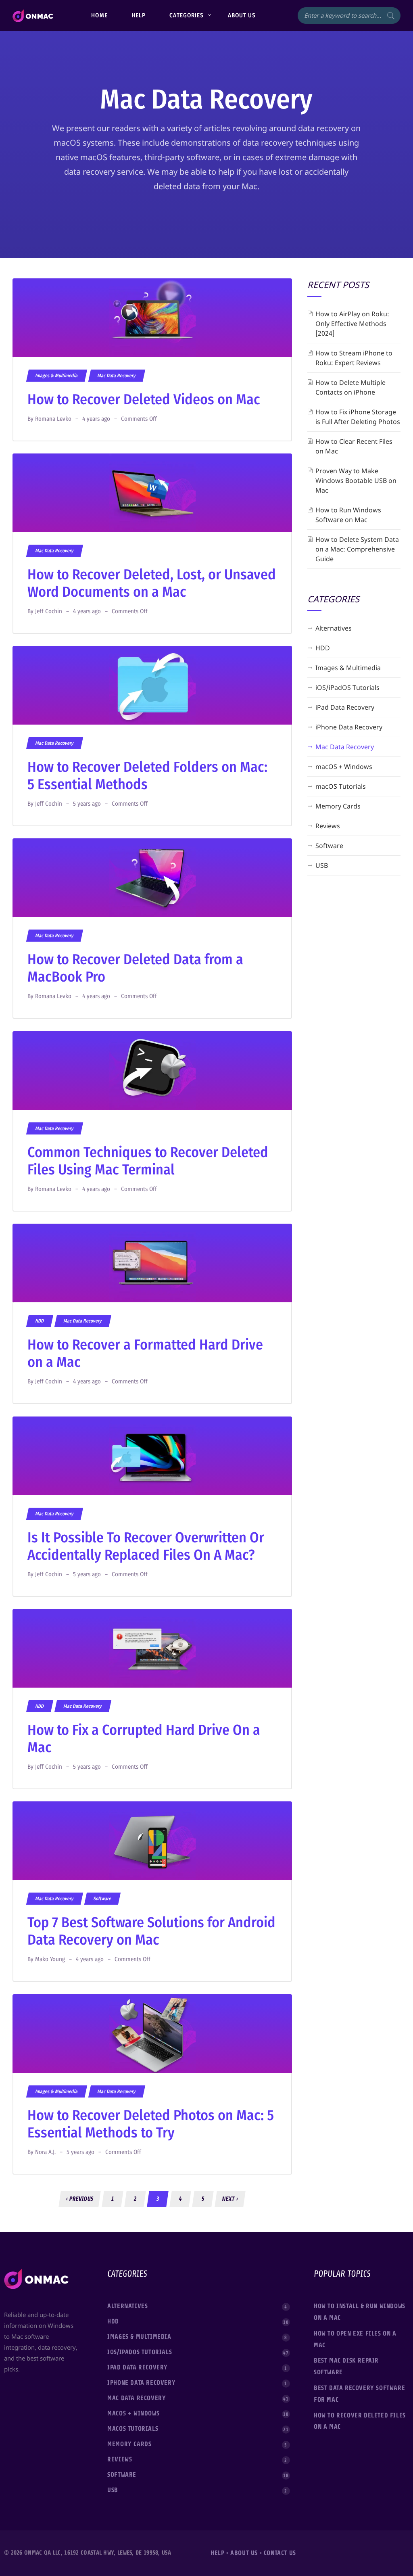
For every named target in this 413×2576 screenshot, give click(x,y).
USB (322, 865)
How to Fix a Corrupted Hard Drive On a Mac (144, 1739)
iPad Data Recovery (345, 707)
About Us (244, 2553)
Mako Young (50, 1959)
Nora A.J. (45, 2152)
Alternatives (334, 628)
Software (102, 1899)
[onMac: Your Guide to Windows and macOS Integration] (33, 16)
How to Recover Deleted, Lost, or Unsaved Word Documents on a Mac (152, 583)
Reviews (328, 826)
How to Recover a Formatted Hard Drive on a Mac (145, 1353)
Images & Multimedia (56, 376)
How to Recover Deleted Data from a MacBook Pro (135, 968)
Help (217, 2553)
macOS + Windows (344, 767)
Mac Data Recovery (117, 376)
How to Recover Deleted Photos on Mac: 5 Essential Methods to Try (151, 2124)
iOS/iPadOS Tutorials (347, 687)
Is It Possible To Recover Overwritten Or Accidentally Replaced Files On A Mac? (146, 1546)
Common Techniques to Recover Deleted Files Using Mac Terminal (148, 1161)
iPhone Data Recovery (349, 727)
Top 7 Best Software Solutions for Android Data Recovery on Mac (151, 1931)
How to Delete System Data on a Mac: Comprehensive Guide (357, 549)
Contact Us (280, 2553)
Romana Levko (53, 419)
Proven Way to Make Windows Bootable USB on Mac (356, 481)
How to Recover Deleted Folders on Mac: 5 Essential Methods (147, 776)
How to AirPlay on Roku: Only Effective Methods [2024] (352, 324)
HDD (40, 1321)
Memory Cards (338, 806)
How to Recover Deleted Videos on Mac (144, 399)
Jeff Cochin (49, 611)
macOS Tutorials (341, 786)
